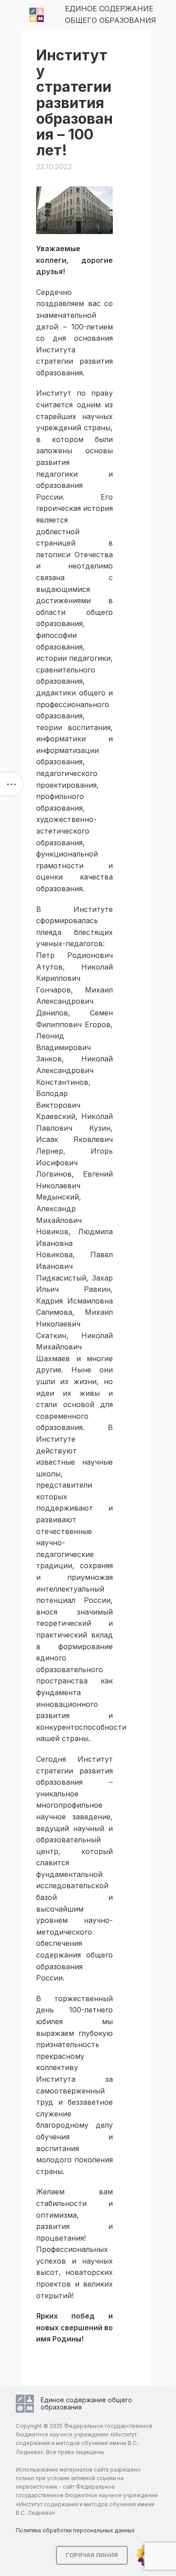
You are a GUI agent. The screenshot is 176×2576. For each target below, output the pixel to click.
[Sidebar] (11, 784)
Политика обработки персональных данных (75, 2530)
